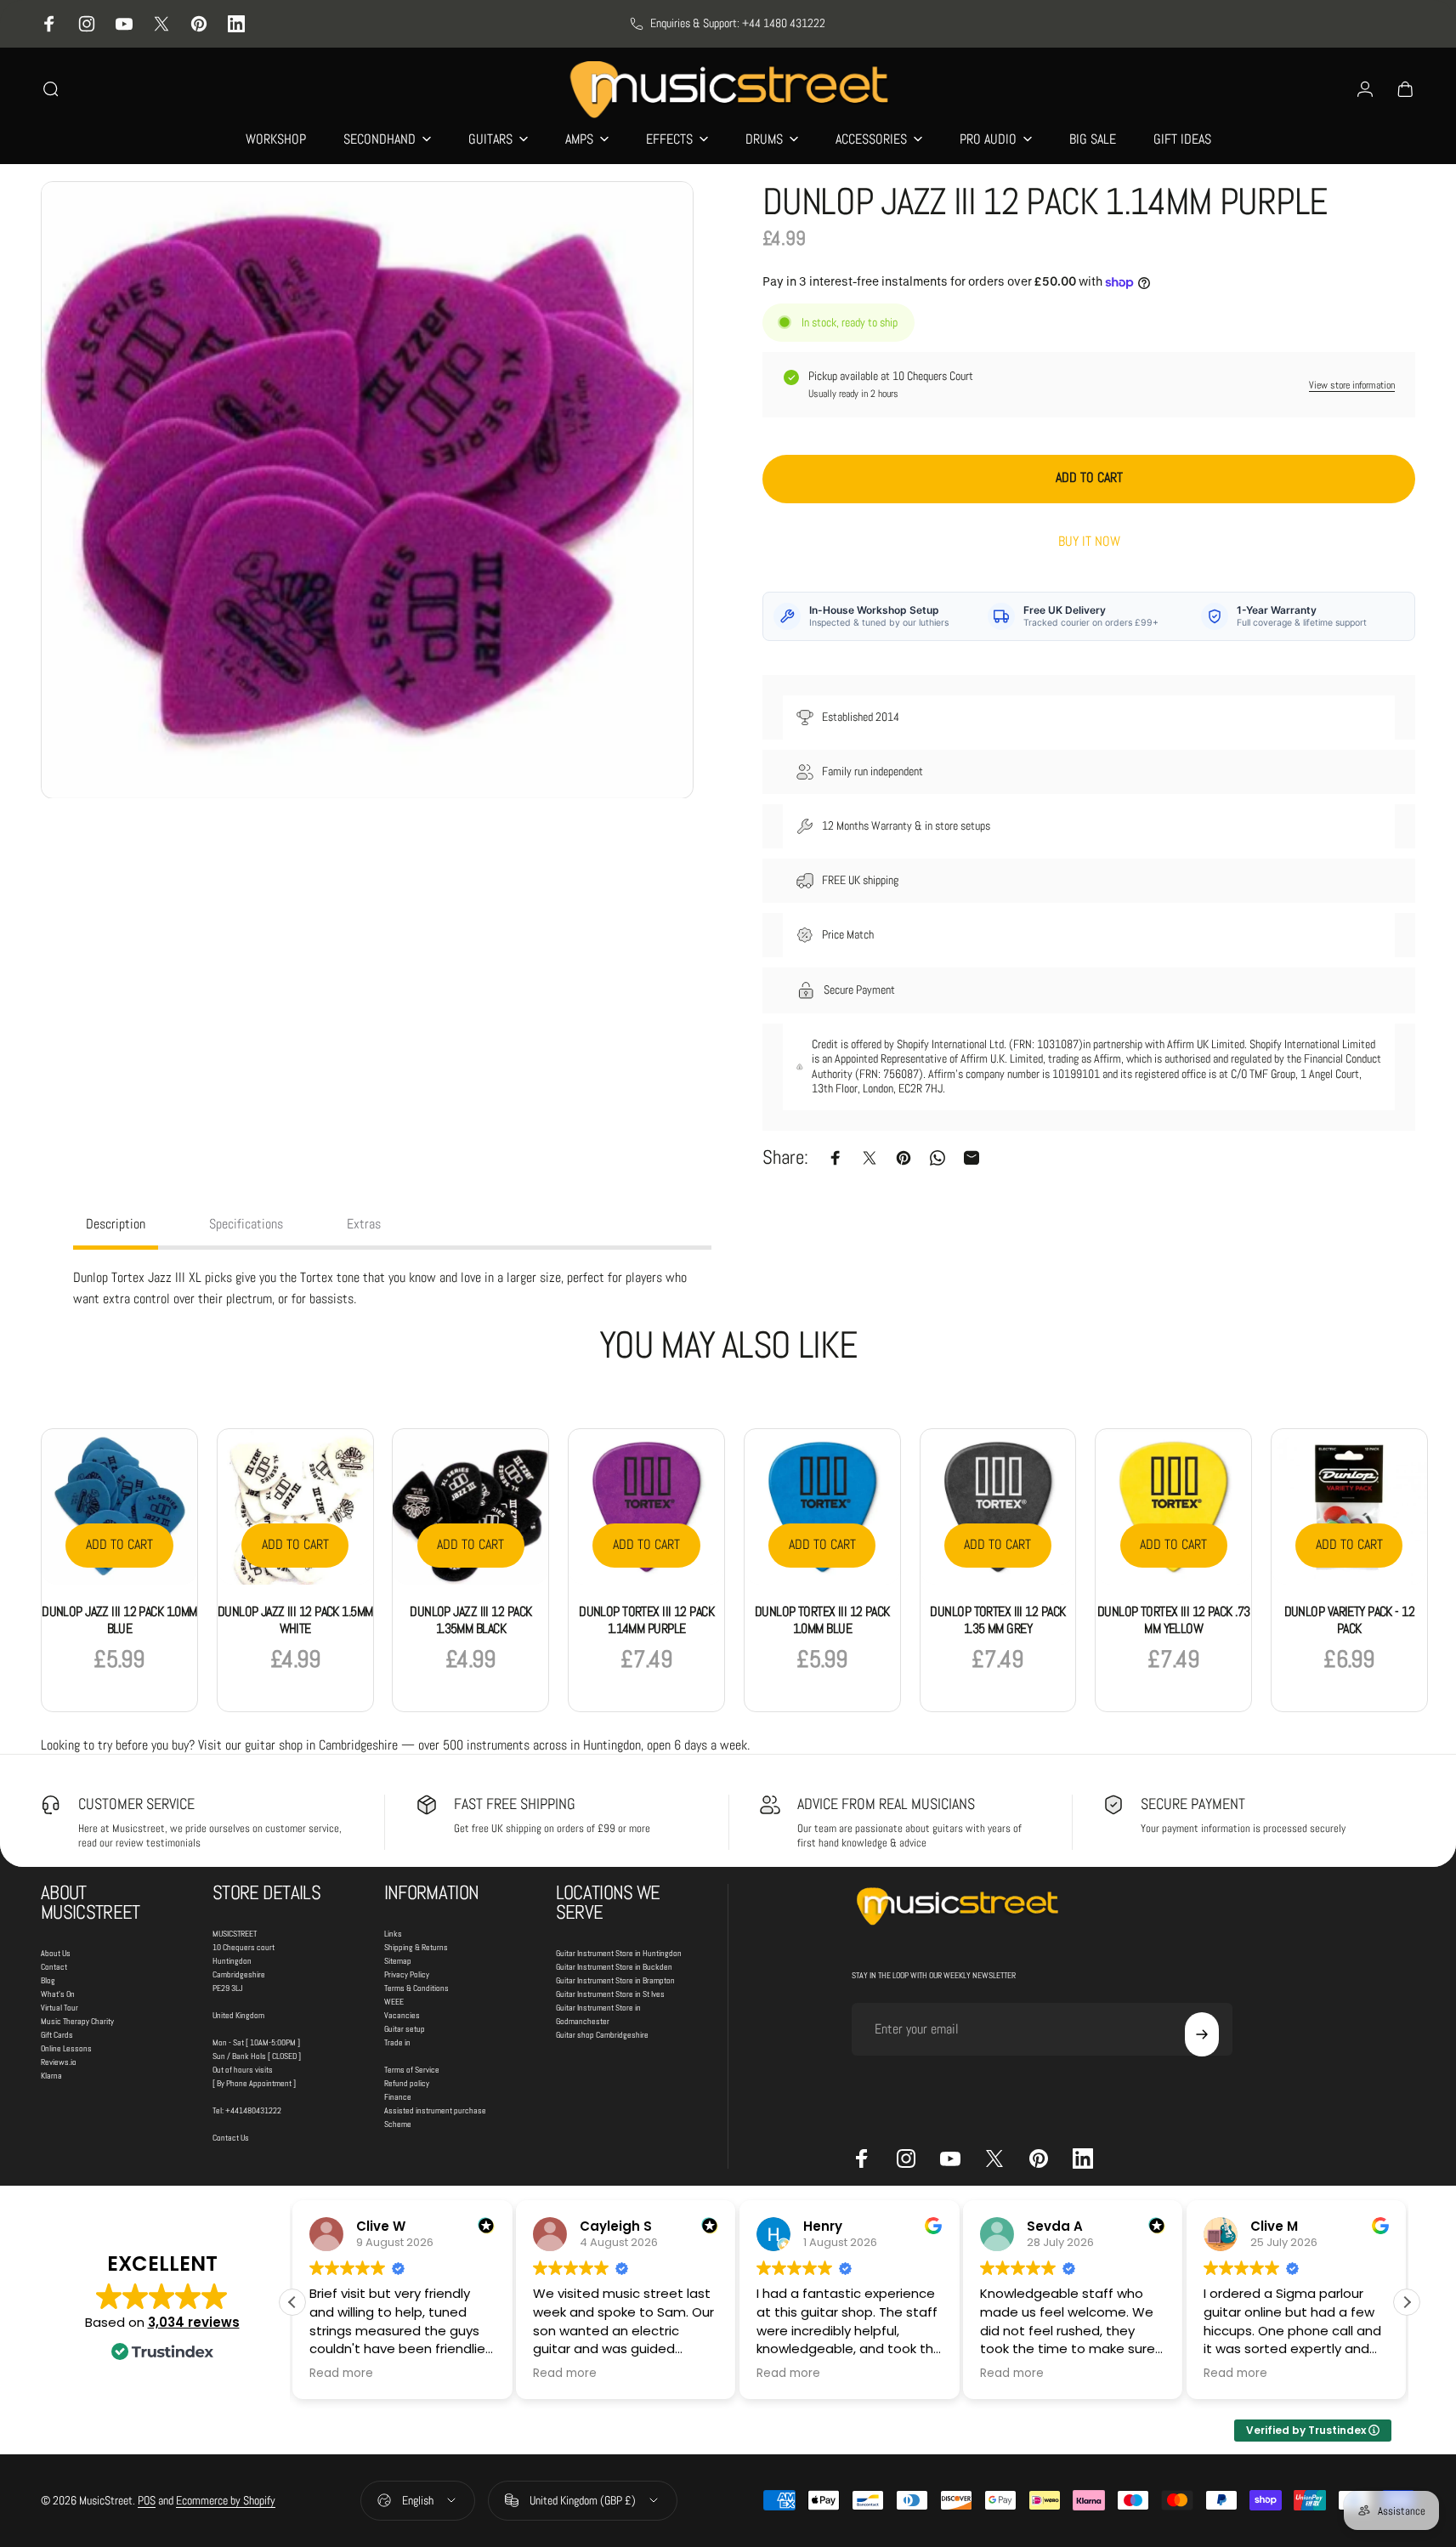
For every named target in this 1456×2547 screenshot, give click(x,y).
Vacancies (402, 2015)
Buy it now (1089, 542)
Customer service (136, 1804)
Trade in (397, 2042)
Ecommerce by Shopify (226, 2500)
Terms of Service (412, 2070)
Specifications (246, 1224)
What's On (58, 1994)
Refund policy (407, 2083)
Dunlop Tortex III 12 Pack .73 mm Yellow (1174, 1620)
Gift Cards (57, 2035)
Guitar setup (405, 2029)
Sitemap (398, 1961)
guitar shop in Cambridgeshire (321, 1745)
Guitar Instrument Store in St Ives (610, 1994)
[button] (1407, 2302)
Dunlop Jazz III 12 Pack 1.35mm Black (470, 1620)
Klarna (51, 2076)
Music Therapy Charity (77, 2021)
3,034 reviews (194, 2322)
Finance (398, 2097)
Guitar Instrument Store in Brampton (615, 1980)
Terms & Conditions (416, 1988)
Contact (54, 1967)
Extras (364, 1224)
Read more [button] (341, 2374)
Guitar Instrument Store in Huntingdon (619, 1953)
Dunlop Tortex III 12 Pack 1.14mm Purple (646, 1620)
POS (147, 2500)
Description (116, 1224)
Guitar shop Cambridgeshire (602, 2035)
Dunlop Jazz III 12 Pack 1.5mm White (295, 1620)
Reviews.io (59, 2062)
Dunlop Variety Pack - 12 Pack (1350, 1620)
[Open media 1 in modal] (367, 490)
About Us (56, 1953)
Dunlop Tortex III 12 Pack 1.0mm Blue (822, 1620)
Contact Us (231, 2138)
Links (393, 1934)
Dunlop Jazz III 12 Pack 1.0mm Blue (119, 1620)
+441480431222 (253, 2110)
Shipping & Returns (416, 1947)
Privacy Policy (407, 1974)
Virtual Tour (59, 2008)
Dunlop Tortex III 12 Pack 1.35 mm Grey (997, 1620)
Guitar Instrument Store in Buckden (614, 1967)
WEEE (394, 2002)
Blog (48, 1980)
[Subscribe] (1202, 2034)
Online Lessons (66, 2048)
